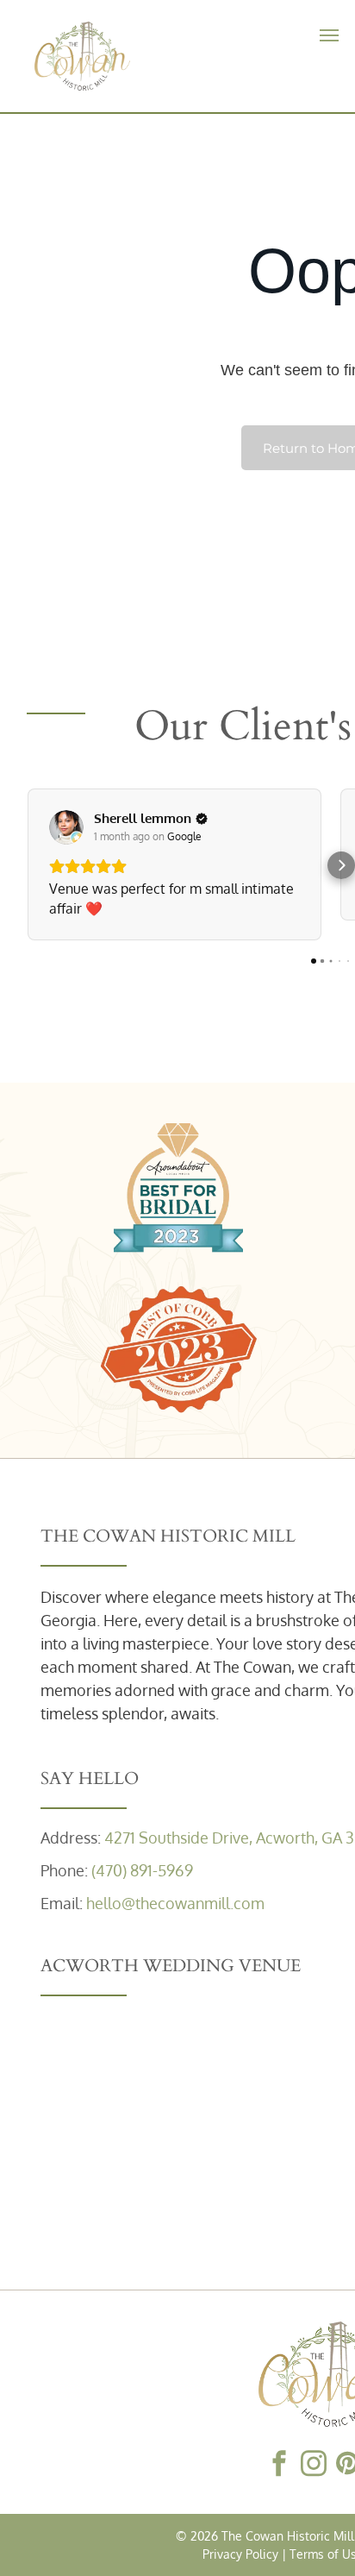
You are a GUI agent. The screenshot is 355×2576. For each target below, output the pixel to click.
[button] (27, 865)
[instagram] (314, 2465)
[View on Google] (66, 827)
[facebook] (279, 2465)
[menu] (329, 35)
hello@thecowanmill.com (175, 1903)
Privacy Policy (240, 2554)
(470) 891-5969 (142, 1870)
